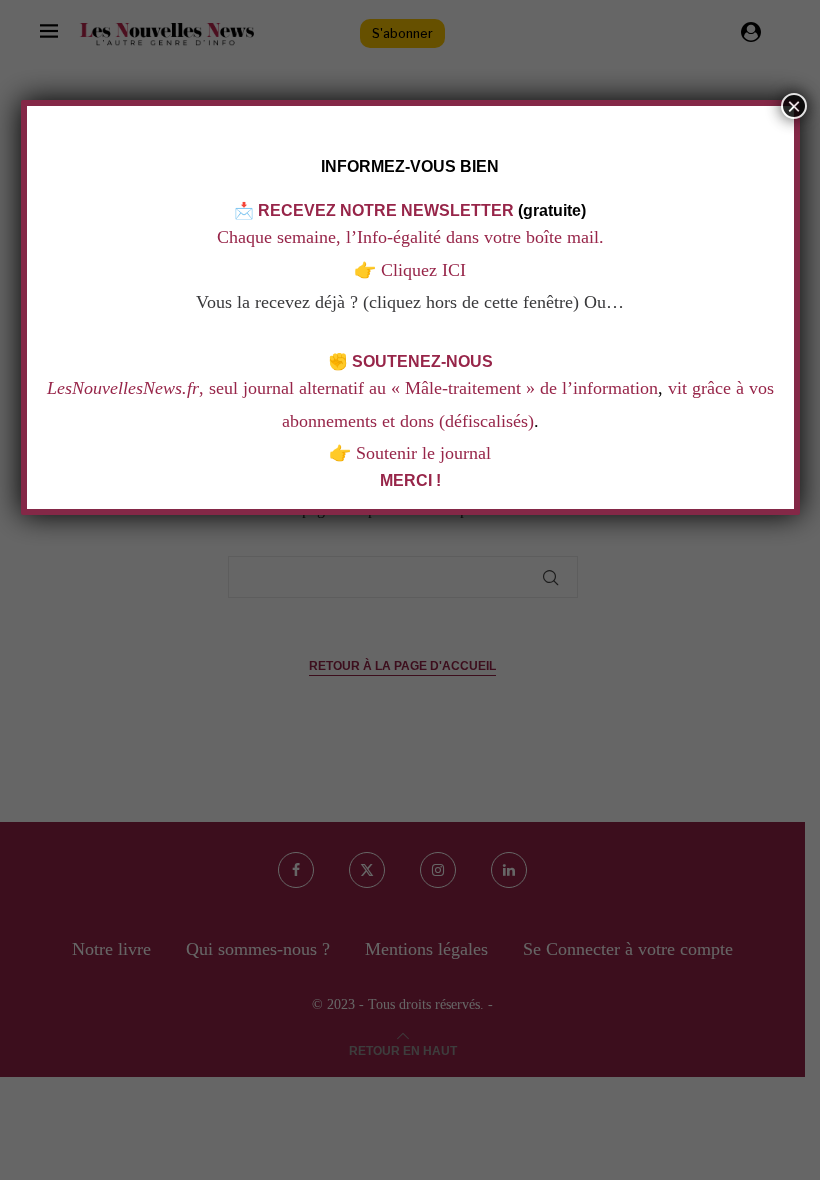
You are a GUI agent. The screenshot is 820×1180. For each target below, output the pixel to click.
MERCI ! (410, 480)
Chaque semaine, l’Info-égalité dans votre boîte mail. (410, 237)
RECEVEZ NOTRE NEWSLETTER (386, 210)
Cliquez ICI (421, 270)
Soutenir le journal (423, 453)
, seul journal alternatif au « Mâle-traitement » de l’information (352, 388)
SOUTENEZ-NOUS (422, 361)
